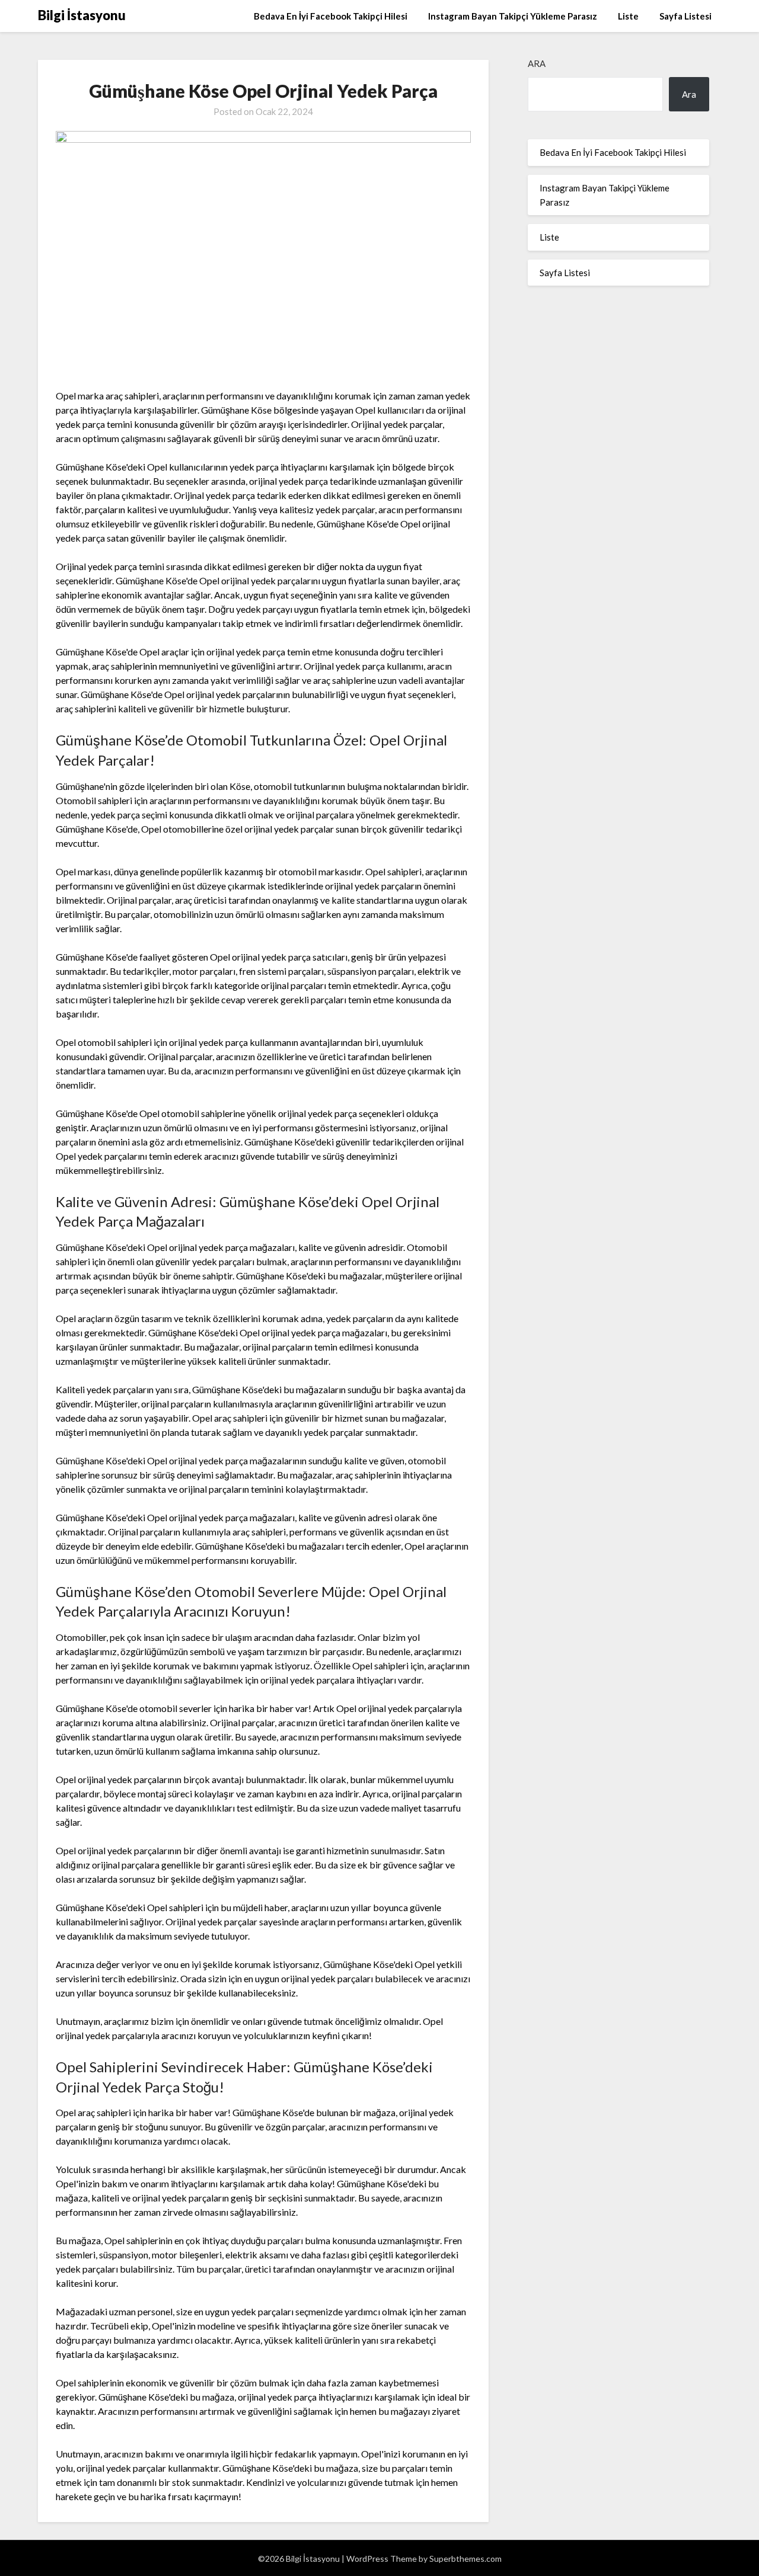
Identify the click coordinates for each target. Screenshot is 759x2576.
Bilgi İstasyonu (82, 15)
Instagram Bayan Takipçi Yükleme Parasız (513, 16)
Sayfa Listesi (685, 16)
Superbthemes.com (465, 2559)
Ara (537, 63)
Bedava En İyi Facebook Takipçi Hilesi (331, 16)
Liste (628, 16)
